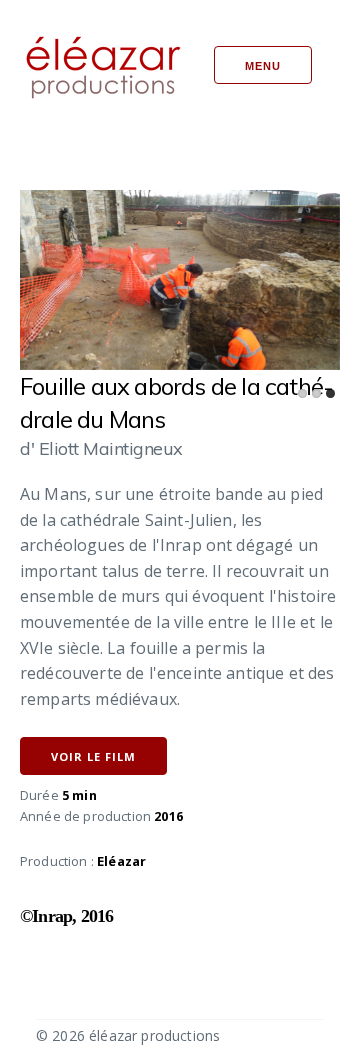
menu (263, 66)
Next (263, 272)
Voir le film (93, 756)
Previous (97, 272)
